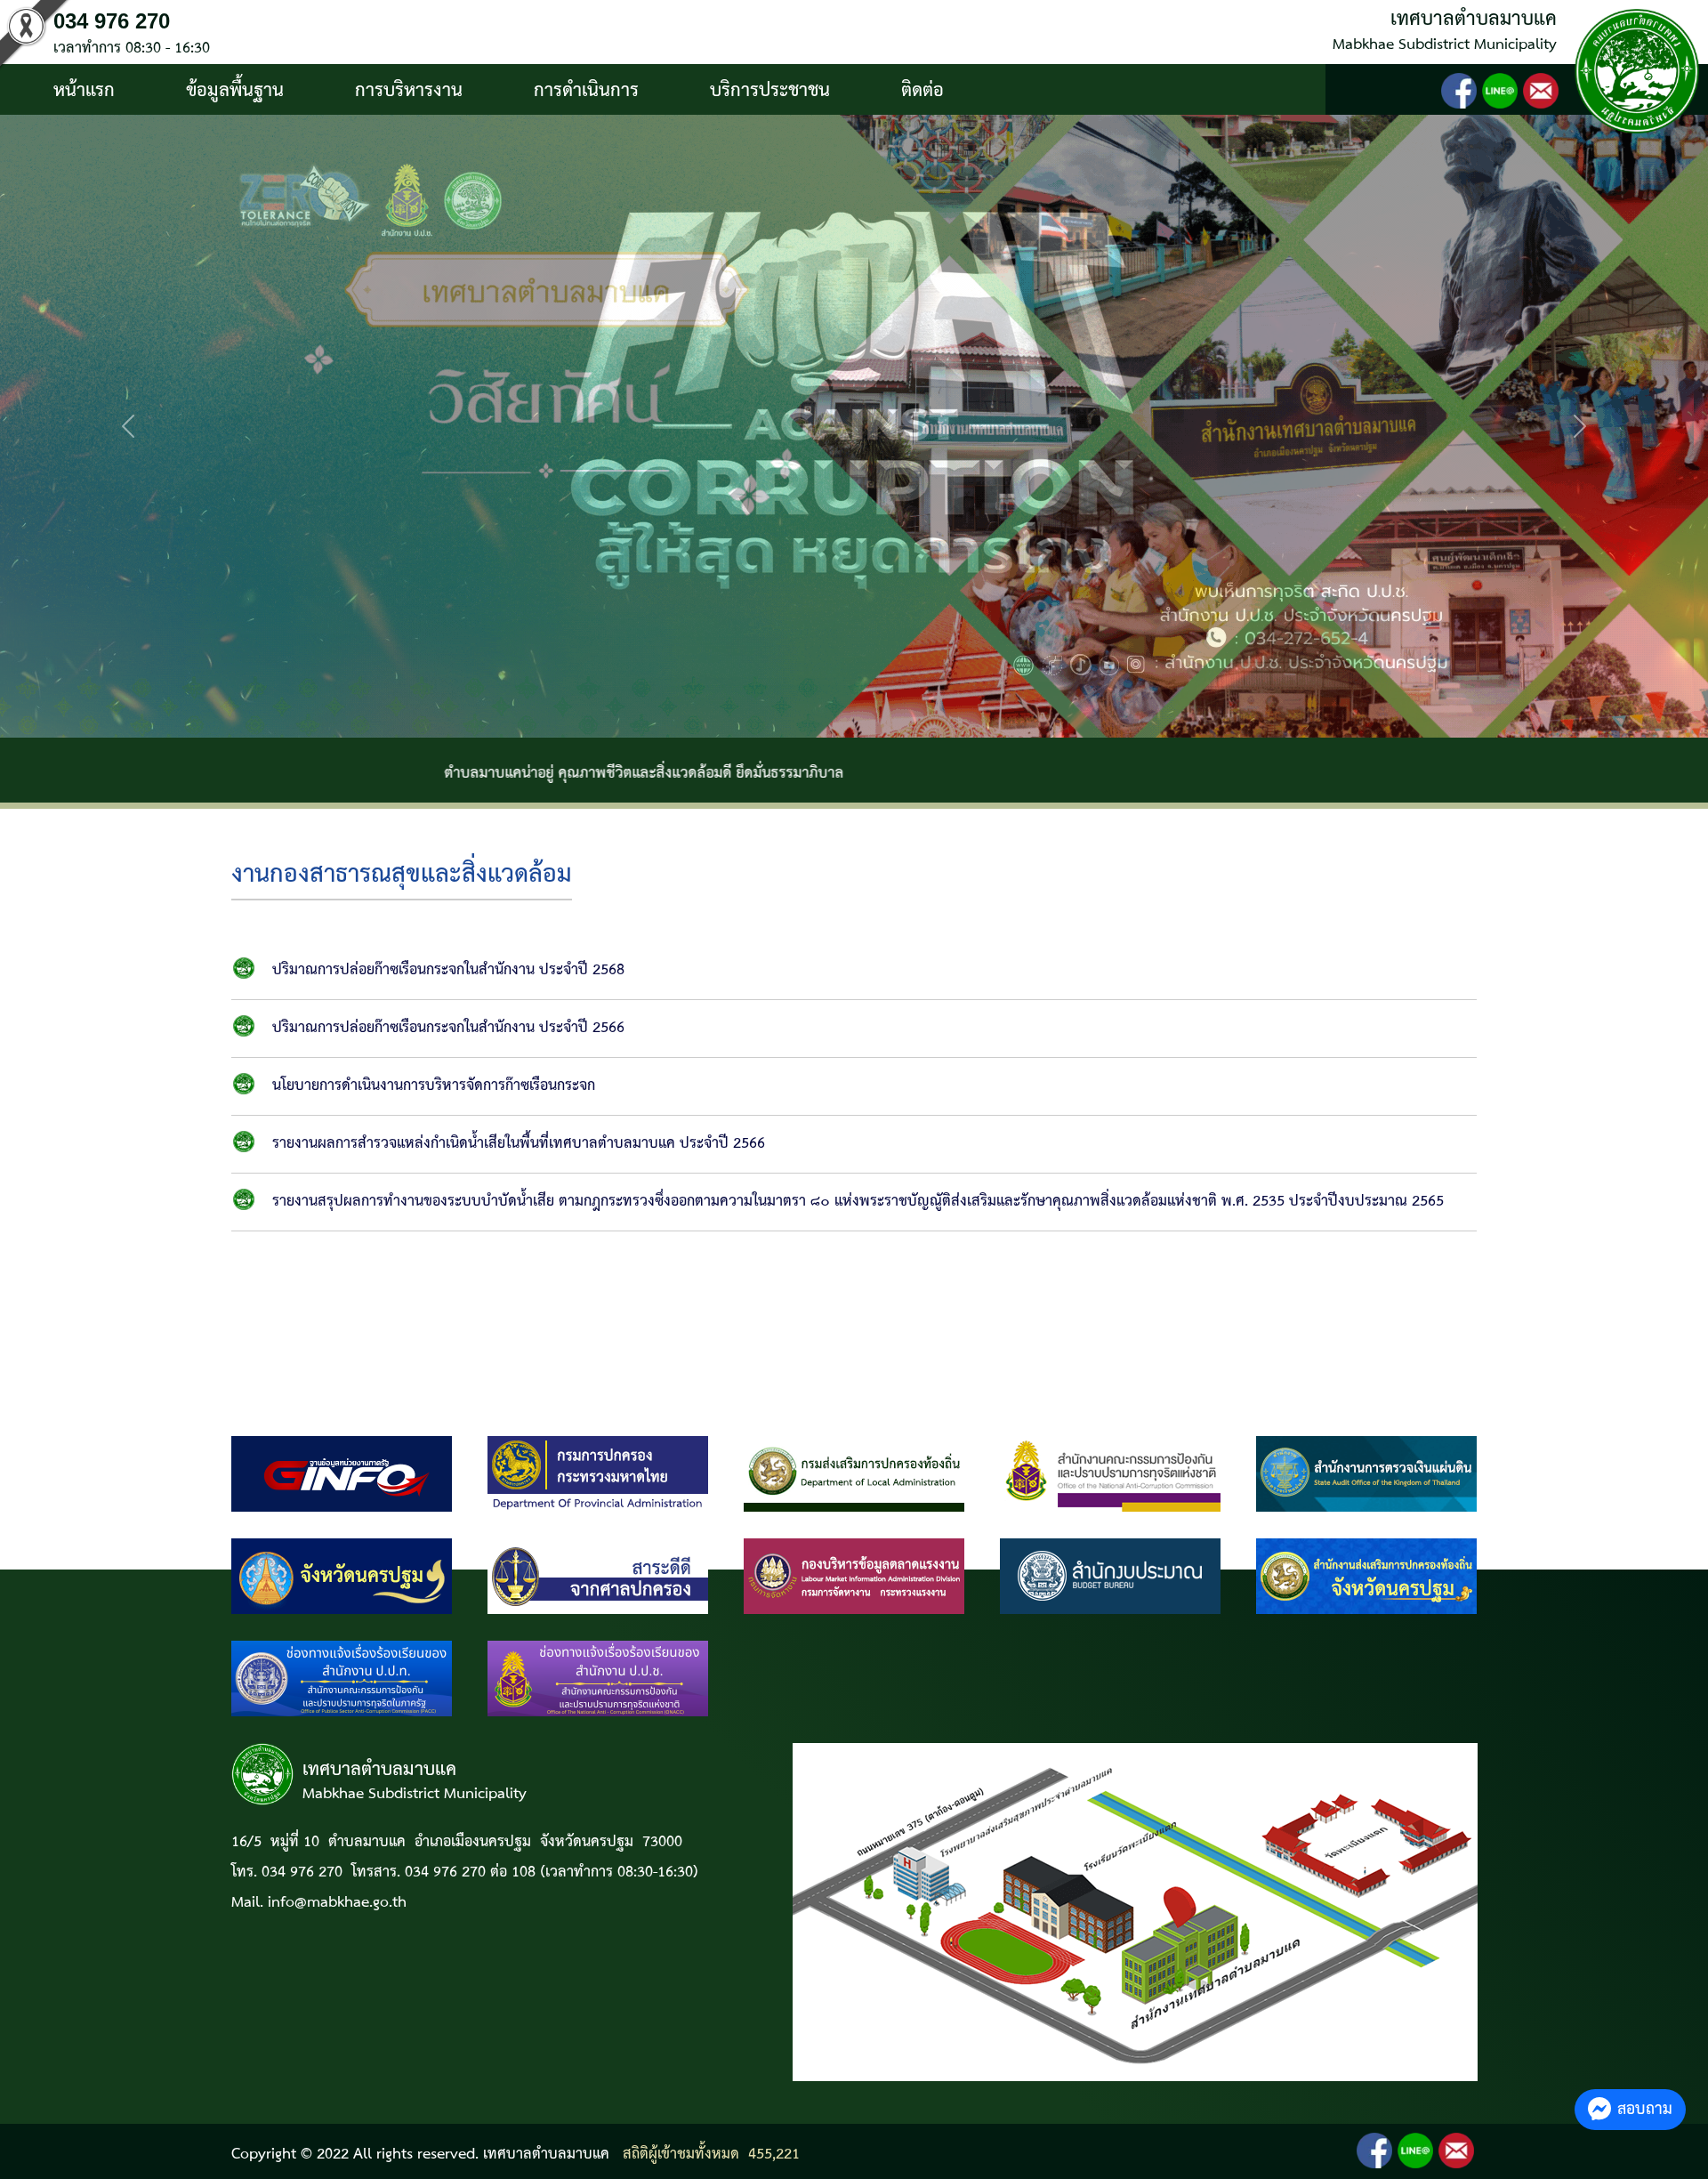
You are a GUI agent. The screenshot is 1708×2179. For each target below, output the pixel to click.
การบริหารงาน (409, 91)
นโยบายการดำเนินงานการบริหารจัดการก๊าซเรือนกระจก (434, 1086)
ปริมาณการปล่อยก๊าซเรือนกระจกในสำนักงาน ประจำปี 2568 (448, 970)
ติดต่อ (922, 91)
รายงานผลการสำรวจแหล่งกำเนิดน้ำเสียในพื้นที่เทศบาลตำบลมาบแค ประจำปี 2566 (519, 1144)
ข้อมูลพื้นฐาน (235, 91)
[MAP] (1135, 1912)
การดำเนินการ (586, 91)
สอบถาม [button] (1645, 2109)
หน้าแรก (84, 91)
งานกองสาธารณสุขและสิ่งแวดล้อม (402, 875)
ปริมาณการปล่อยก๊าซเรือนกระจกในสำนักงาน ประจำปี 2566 (448, 1028)
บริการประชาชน (770, 91)
